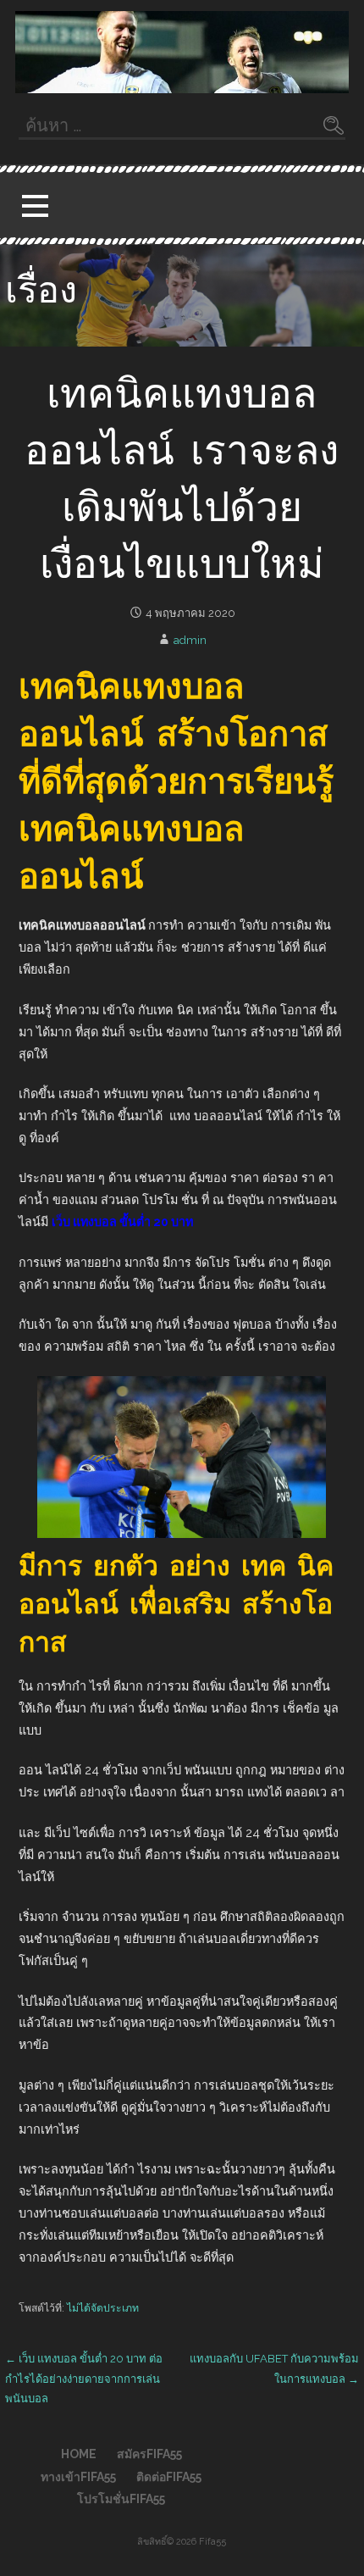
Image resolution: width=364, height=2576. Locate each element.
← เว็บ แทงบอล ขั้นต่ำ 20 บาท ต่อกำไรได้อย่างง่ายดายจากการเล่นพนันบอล (84, 2379)
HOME (79, 2454)
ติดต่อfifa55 (169, 2477)
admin (190, 640)
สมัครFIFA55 (149, 2454)
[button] (35, 205)
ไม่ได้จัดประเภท (103, 2308)
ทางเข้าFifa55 (78, 2477)
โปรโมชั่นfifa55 (121, 2499)
